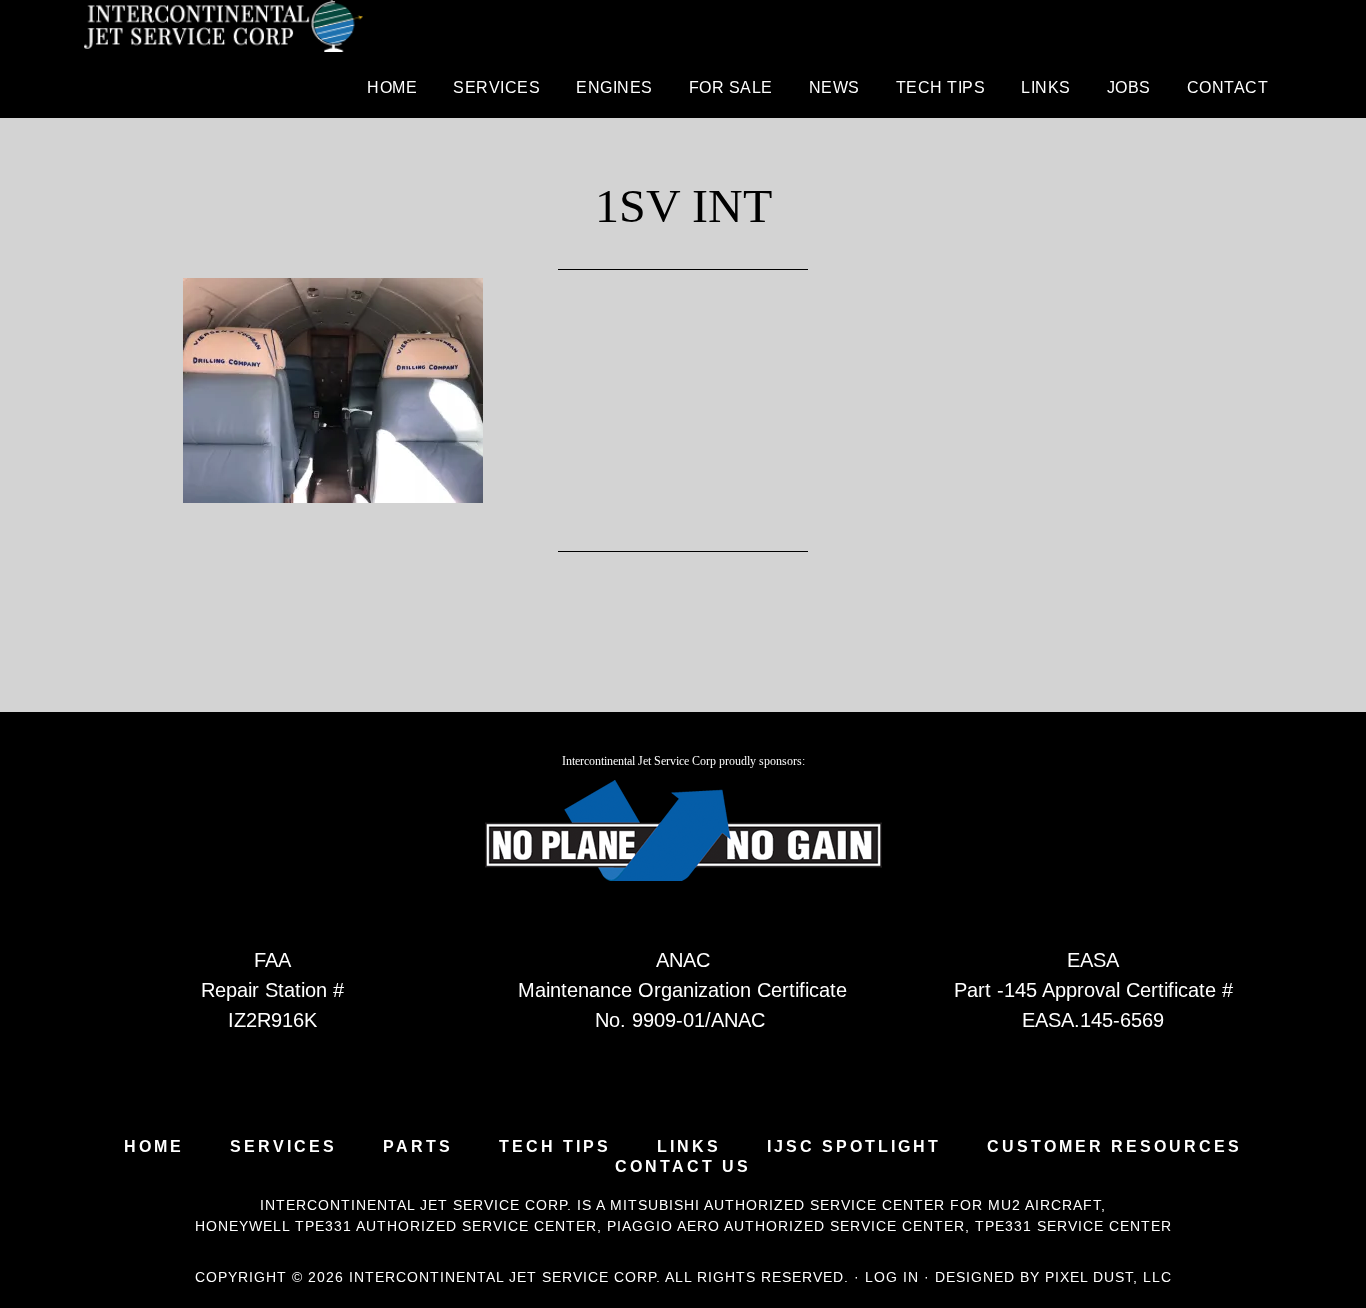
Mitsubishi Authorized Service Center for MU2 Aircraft (855, 1205)
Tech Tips (555, 1147)
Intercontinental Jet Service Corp (223, 30)
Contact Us (683, 1167)
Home (154, 1147)
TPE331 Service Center (1073, 1226)
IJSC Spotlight (854, 1147)
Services (283, 1147)
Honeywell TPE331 (273, 1226)
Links (689, 1147)
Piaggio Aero (663, 1226)
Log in (892, 1277)
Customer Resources (1114, 1147)
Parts (418, 1147)
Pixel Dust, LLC (1108, 1277)
